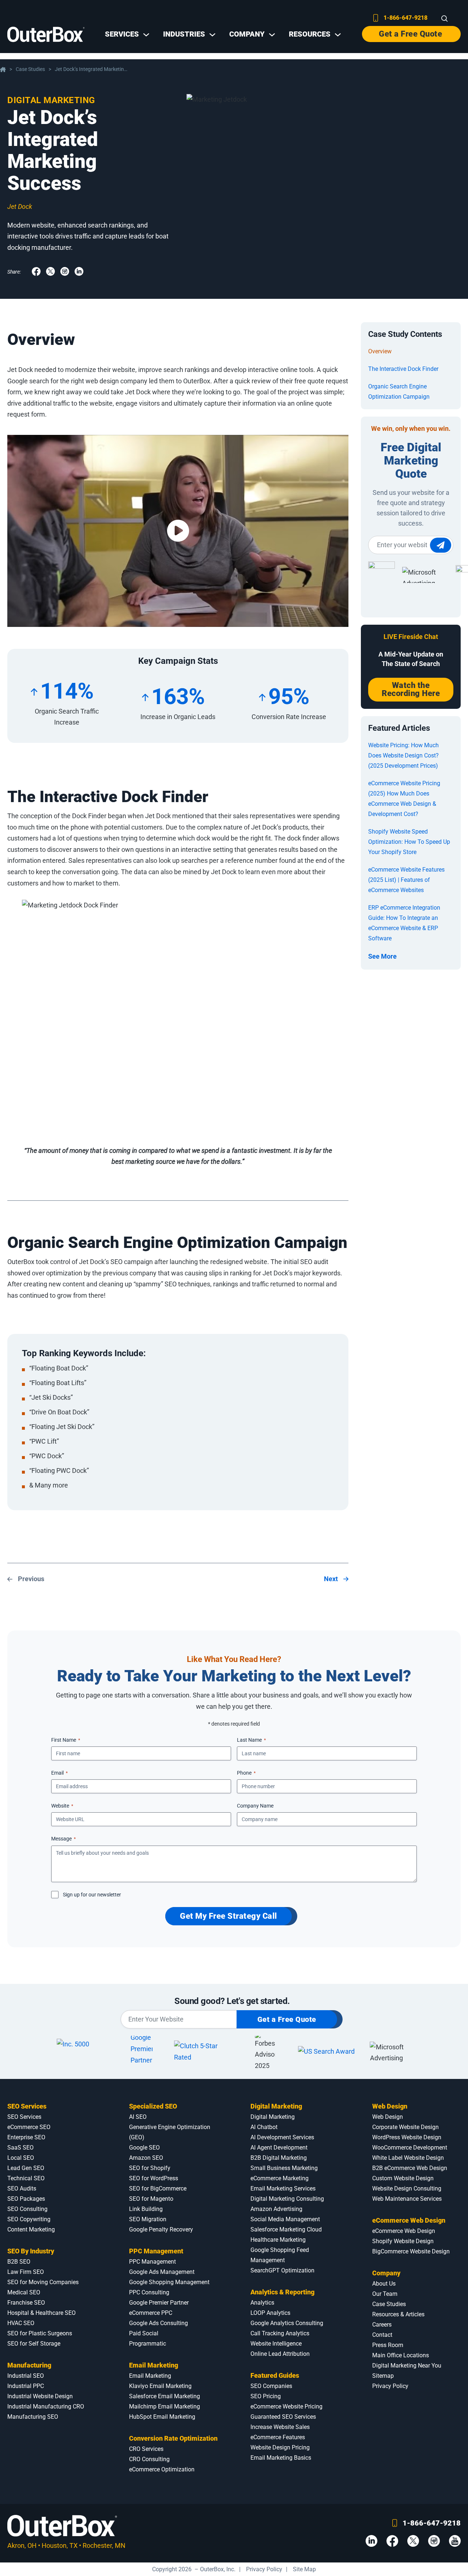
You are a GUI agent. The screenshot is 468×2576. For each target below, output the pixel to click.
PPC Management (156, 2251)
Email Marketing (154, 2365)
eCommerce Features (278, 2437)
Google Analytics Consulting (287, 2323)
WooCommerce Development (410, 2148)
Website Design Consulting (407, 2188)
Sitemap (383, 2376)
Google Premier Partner (159, 2303)
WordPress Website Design (407, 2137)
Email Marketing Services (283, 2188)
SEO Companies (271, 2386)
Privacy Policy (390, 2386)
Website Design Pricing (280, 2447)
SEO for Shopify (150, 2168)
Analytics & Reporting (282, 2292)
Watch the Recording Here (411, 689)
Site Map (304, 2569)
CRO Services (146, 2449)
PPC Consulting (149, 2292)
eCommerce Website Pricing (286, 2406)
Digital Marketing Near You (407, 2366)
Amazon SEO (146, 2158)
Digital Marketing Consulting (287, 2199)
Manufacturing (29, 2365)
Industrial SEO (26, 2376)
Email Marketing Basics (281, 2458)
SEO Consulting (27, 2209)
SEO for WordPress (154, 2178)
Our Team (385, 2294)
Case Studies (30, 69)
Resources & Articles (398, 2314)
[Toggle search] (445, 19)
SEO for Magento (151, 2199)
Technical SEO (26, 2178)
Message (63, 1839)
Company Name (255, 1806)
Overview (380, 351)
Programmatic (148, 2344)
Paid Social (144, 2333)
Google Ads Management (162, 2272)
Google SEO (144, 2148)
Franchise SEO (26, 2303)
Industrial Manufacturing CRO (46, 2406)
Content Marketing (31, 2229)
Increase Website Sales (280, 2427)
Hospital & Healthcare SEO (41, 2313)
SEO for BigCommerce (158, 2188)
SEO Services (27, 2106)
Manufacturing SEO (33, 2417)
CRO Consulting (149, 2459)
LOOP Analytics (270, 2313)
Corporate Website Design (405, 2127)
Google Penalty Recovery (161, 2229)
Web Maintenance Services (407, 2199)
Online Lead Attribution (280, 2354)
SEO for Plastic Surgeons (40, 2333)
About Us (384, 2284)
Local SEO (21, 2158)
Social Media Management (285, 2219)
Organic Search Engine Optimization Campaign (399, 392)
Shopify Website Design (403, 2241)
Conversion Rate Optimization (173, 2438)
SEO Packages (26, 2199)
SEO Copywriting (29, 2219)
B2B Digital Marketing (279, 2158)
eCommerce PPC (151, 2313)
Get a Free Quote (410, 34)
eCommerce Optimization (162, 2469)
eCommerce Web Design (409, 2220)
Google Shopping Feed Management (280, 2255)
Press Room (388, 2345)
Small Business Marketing (284, 2168)
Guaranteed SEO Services (283, 2417)
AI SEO (138, 2117)
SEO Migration (148, 2219)
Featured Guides (275, 2375)
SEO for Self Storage (34, 2344)
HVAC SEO (21, 2323)
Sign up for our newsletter (92, 1895)
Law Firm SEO (26, 2272)
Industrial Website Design (40, 2396)
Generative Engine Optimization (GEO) (170, 2132)
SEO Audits (22, 2188)
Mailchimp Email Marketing (165, 2406)
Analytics (262, 2303)
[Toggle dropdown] (146, 35)
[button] (178, 531)
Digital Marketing (51, 100)
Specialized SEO (153, 2106)
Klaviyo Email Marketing (160, 2386)
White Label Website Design (408, 2158)
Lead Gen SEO (26, 2168)
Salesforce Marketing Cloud (286, 2229)
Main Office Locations (401, 2355)
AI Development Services (282, 2137)
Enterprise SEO (26, 2137)
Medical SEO (24, 2292)
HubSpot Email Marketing (162, 2417)
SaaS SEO (20, 2148)
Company (386, 2273)
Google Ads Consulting (158, 2323)
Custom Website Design (403, 2178)
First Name (66, 1740)
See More (382, 956)
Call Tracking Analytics (280, 2333)
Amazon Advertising (276, 2209)
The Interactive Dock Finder (403, 369)
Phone (246, 1773)
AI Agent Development (279, 2148)
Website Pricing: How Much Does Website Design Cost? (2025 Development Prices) (403, 755)
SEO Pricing (266, 2396)
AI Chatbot (264, 2127)
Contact (382, 2335)
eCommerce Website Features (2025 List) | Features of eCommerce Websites (406, 880)
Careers (382, 2325)
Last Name (251, 1740)
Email (59, 1773)
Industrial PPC (26, 2386)
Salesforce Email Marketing (165, 2396)
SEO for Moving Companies (43, 2282)
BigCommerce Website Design (411, 2251)
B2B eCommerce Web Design (410, 2168)
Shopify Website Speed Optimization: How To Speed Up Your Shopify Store (409, 842)
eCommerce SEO (29, 2127)
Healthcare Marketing (278, 2240)
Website (62, 1806)
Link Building (146, 2209)
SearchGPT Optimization (282, 2270)
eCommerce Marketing (280, 2178)
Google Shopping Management (169, 2282)
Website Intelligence (276, 2344)
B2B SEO (19, 2262)
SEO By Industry (31, 2251)
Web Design (390, 2106)
